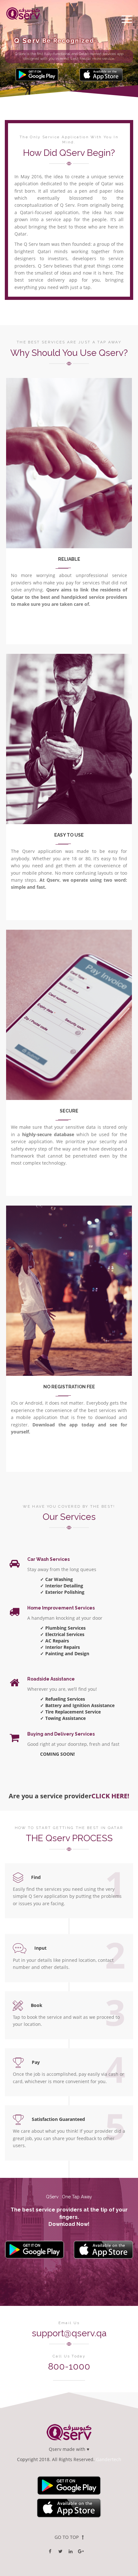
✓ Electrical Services (62, 1634)
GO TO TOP (67, 2537)
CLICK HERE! (110, 1796)
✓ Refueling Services (63, 1699)
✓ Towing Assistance (63, 1718)
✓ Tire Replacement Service (70, 1712)
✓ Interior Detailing (62, 1586)
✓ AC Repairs (55, 1641)
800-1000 (69, 2367)
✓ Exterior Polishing (62, 1592)
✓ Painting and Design (65, 1653)
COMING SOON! (57, 1754)
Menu (127, 19)
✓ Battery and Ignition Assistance (77, 1705)
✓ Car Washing (56, 1579)
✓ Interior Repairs (60, 1647)
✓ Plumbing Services (63, 1628)
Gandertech (109, 2459)
